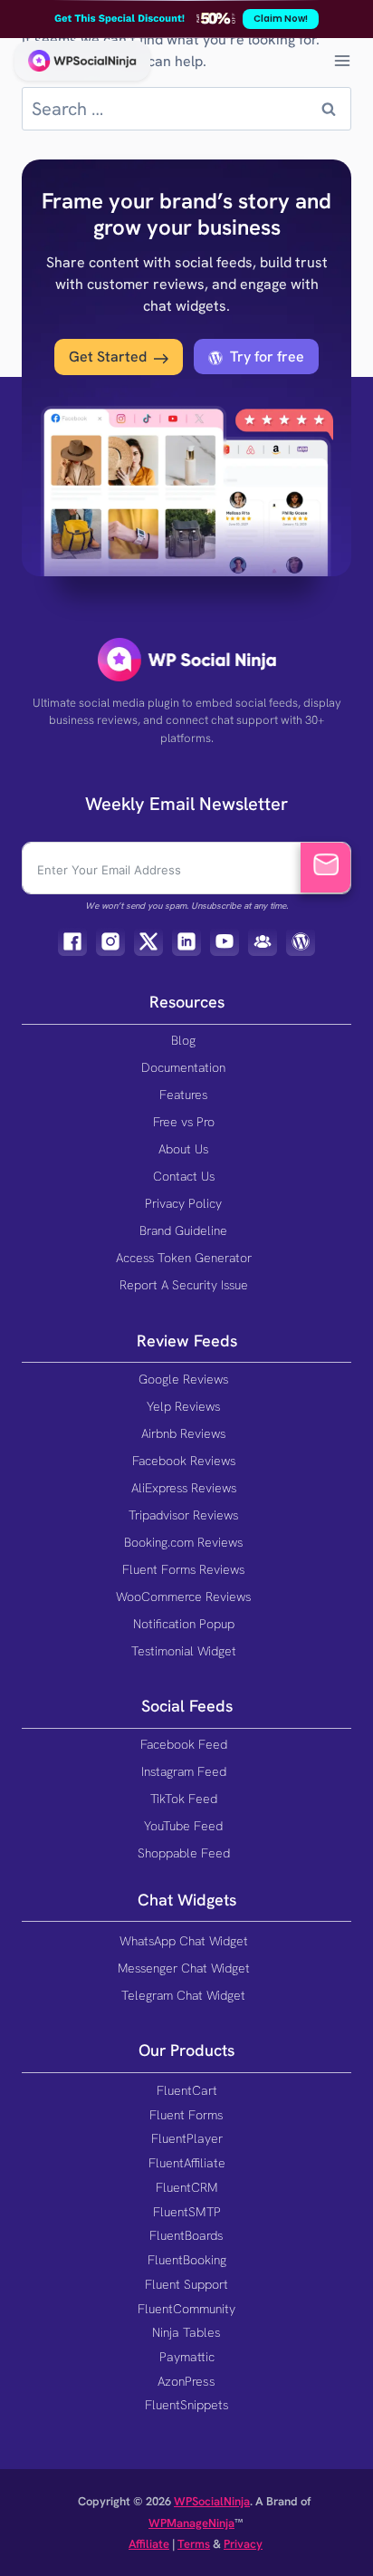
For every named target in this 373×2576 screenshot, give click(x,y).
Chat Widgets (187, 1900)
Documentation (183, 1067)
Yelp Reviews (183, 1406)
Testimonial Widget (184, 1651)
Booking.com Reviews (183, 1542)
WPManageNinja (191, 2523)
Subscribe (325, 868)
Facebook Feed (184, 1744)
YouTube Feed (183, 1826)
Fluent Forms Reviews (183, 1569)
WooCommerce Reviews (183, 1597)
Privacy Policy (183, 1203)
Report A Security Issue (184, 1285)
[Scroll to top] (339, 2524)
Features (183, 1095)
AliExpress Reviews (184, 1488)
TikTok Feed (184, 1799)
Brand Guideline (183, 1230)
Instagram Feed (184, 1771)
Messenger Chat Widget (184, 1968)
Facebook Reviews (184, 1461)
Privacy (243, 2544)
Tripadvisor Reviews (183, 1515)
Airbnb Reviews (183, 1433)
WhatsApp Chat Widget (184, 1941)
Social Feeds (187, 1706)
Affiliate (149, 2544)
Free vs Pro (184, 1122)
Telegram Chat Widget (183, 1995)
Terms (194, 2544)
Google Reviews (183, 1379)
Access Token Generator (184, 1258)
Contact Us (184, 1176)
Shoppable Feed (184, 1853)
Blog (183, 1040)
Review (163, 1341)
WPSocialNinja (212, 2501)
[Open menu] (342, 60)
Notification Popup (184, 1624)
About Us (183, 1149)
